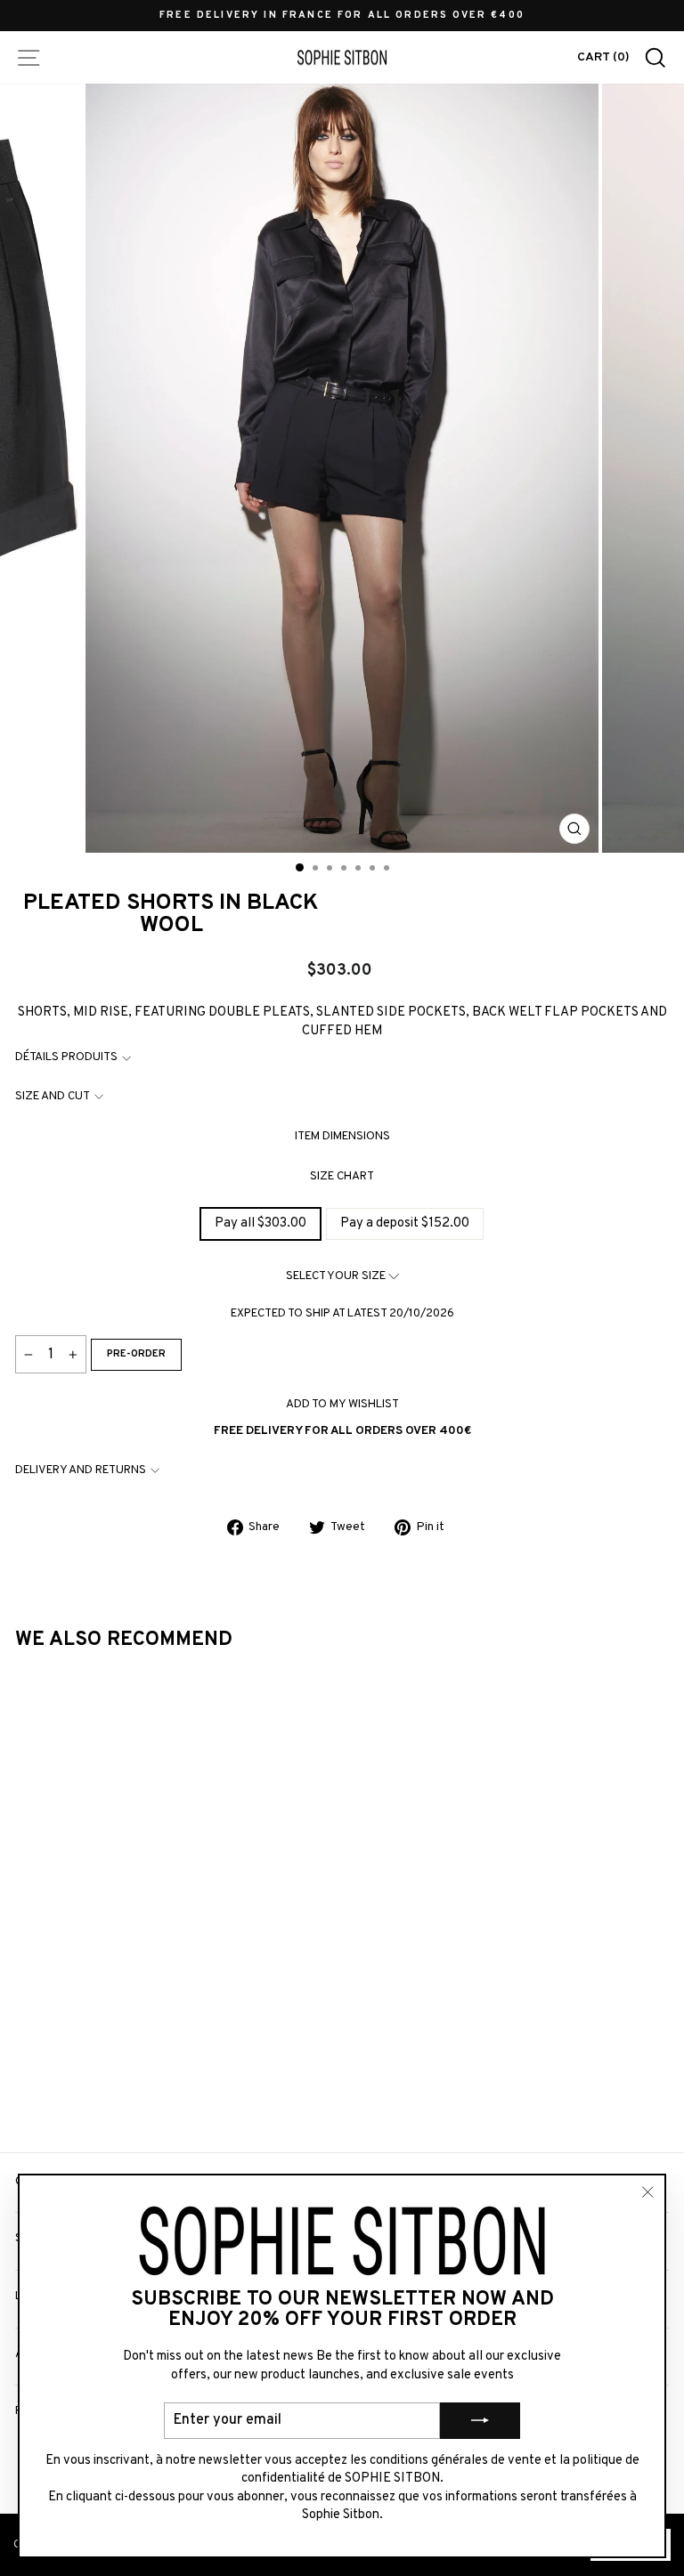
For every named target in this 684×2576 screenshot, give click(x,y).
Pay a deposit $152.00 (405, 1223)
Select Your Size (337, 1276)
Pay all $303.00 (261, 1223)
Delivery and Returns (81, 1470)
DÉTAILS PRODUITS (66, 1057)
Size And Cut (53, 1096)
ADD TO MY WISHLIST (342, 1404)
